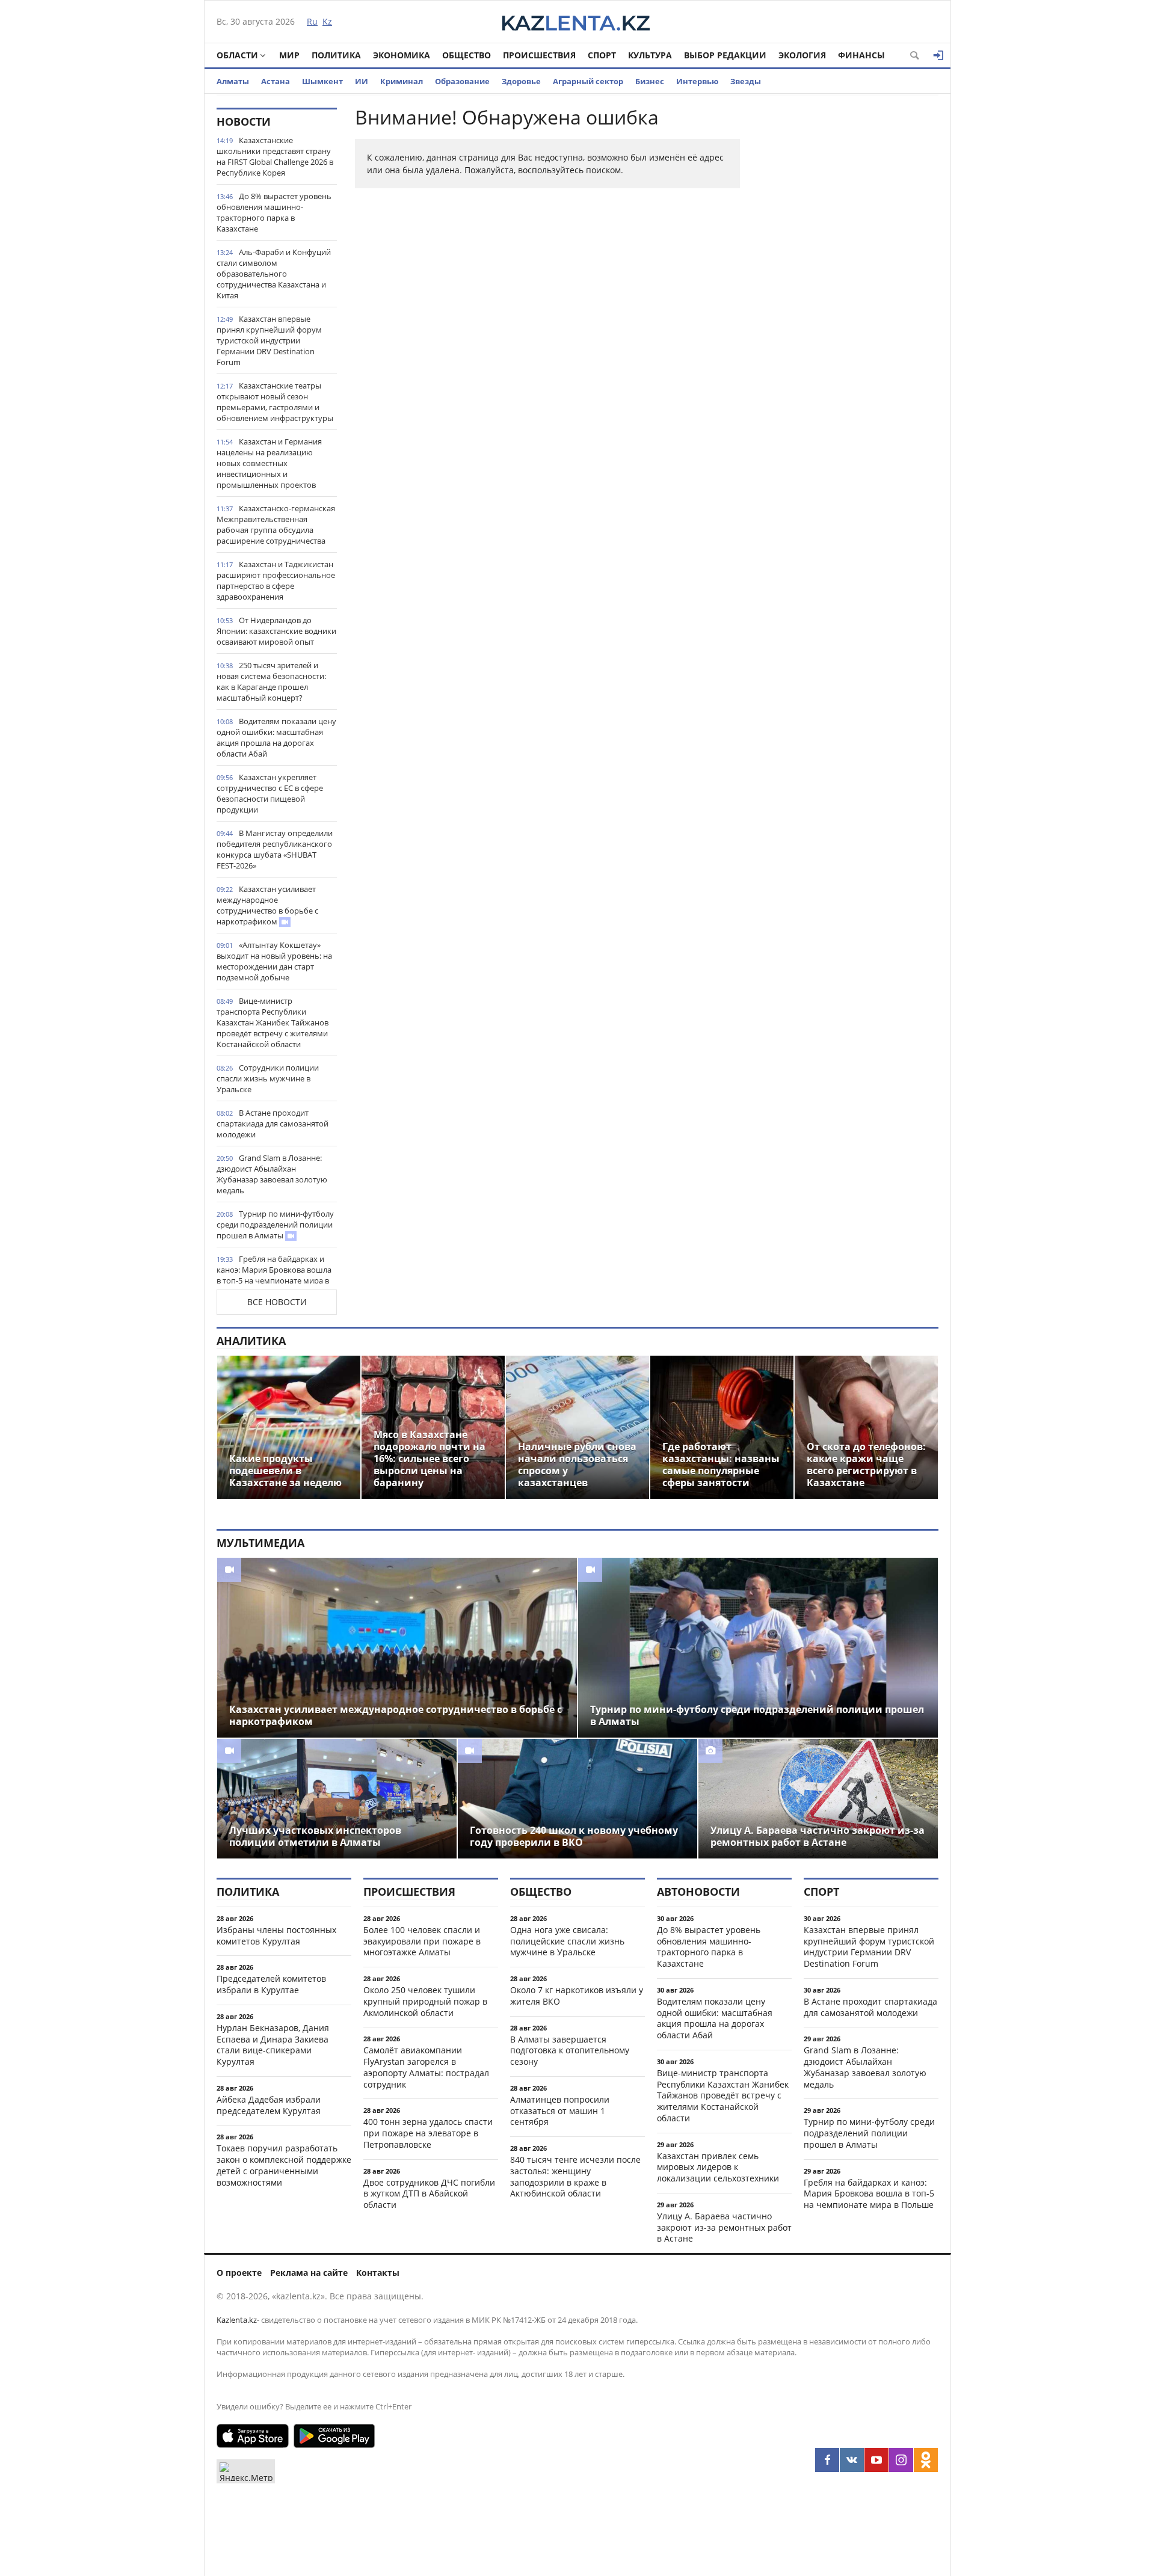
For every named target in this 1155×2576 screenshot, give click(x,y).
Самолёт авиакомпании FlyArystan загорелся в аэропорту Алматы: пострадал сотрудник (426, 2067)
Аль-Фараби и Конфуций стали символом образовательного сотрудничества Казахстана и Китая (274, 274)
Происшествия (539, 55)
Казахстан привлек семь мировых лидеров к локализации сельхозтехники (718, 2167)
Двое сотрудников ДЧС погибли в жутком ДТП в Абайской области (429, 2194)
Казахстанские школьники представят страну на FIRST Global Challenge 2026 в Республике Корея (275, 156)
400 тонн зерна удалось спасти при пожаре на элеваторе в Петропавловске (428, 2133)
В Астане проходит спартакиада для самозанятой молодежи (273, 1124)
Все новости (277, 1302)
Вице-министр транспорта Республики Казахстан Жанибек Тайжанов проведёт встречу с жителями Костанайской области (273, 1022)
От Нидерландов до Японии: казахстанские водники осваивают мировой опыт (276, 631)
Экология (802, 55)
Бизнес (650, 81)
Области (237, 55)
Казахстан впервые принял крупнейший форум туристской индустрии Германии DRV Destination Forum (269, 340)
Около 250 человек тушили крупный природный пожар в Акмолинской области (425, 2001)
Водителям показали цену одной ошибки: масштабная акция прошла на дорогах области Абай (276, 737)
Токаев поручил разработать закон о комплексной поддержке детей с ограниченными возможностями (284, 2165)
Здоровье (521, 81)
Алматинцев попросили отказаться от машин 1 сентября (560, 2111)
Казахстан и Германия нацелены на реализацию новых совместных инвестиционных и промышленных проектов (269, 463)
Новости (244, 121)
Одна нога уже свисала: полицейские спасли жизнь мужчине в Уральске (567, 1941)
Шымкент (322, 81)
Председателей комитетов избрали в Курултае (271, 1984)
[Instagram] (901, 2460)
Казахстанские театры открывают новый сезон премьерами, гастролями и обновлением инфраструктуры (275, 402)
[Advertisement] (848, 288)
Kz (327, 21)
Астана (276, 81)
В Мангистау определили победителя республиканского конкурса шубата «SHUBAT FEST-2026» (275, 849)
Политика (336, 55)
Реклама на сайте (309, 2273)
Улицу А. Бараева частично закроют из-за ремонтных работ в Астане (724, 2227)
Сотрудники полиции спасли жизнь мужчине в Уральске (268, 1078)
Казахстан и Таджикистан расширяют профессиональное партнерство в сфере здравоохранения (276, 580)
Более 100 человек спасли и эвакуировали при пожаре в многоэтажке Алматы (422, 1941)
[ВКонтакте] (852, 2460)
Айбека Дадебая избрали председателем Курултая (269, 2105)
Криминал (402, 81)
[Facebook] (827, 2460)
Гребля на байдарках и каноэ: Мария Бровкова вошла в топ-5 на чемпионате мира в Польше (274, 1275)
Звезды (746, 81)
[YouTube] (876, 2460)
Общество (467, 55)
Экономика (402, 55)
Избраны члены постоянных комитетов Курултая (276, 1935)
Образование (462, 81)
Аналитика (251, 1341)
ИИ (362, 81)
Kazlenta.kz (237, 2320)
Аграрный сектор (588, 81)
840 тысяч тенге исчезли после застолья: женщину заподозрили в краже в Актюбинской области (575, 2176)
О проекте (239, 2273)
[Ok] (926, 2460)
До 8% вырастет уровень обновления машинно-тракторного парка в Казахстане (274, 212)
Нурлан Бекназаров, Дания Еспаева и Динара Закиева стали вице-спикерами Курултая (273, 2045)
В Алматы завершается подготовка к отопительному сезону (570, 2051)
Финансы (861, 55)
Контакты (378, 2273)
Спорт (602, 55)
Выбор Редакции (725, 55)
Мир (289, 55)
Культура (650, 55)
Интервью (697, 81)
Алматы (233, 81)
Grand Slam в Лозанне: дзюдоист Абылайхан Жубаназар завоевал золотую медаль (272, 1174)
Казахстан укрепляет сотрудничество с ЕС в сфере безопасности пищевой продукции (270, 793)
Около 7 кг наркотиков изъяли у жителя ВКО (577, 1996)
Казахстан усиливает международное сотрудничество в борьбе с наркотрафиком (267, 905)
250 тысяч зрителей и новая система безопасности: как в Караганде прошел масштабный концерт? (271, 681)
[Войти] (938, 55)
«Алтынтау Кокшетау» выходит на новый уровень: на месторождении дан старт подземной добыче (274, 961)
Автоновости (698, 1892)
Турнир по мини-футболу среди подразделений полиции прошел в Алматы (275, 1225)
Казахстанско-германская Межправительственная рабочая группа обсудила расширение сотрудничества (276, 524)
